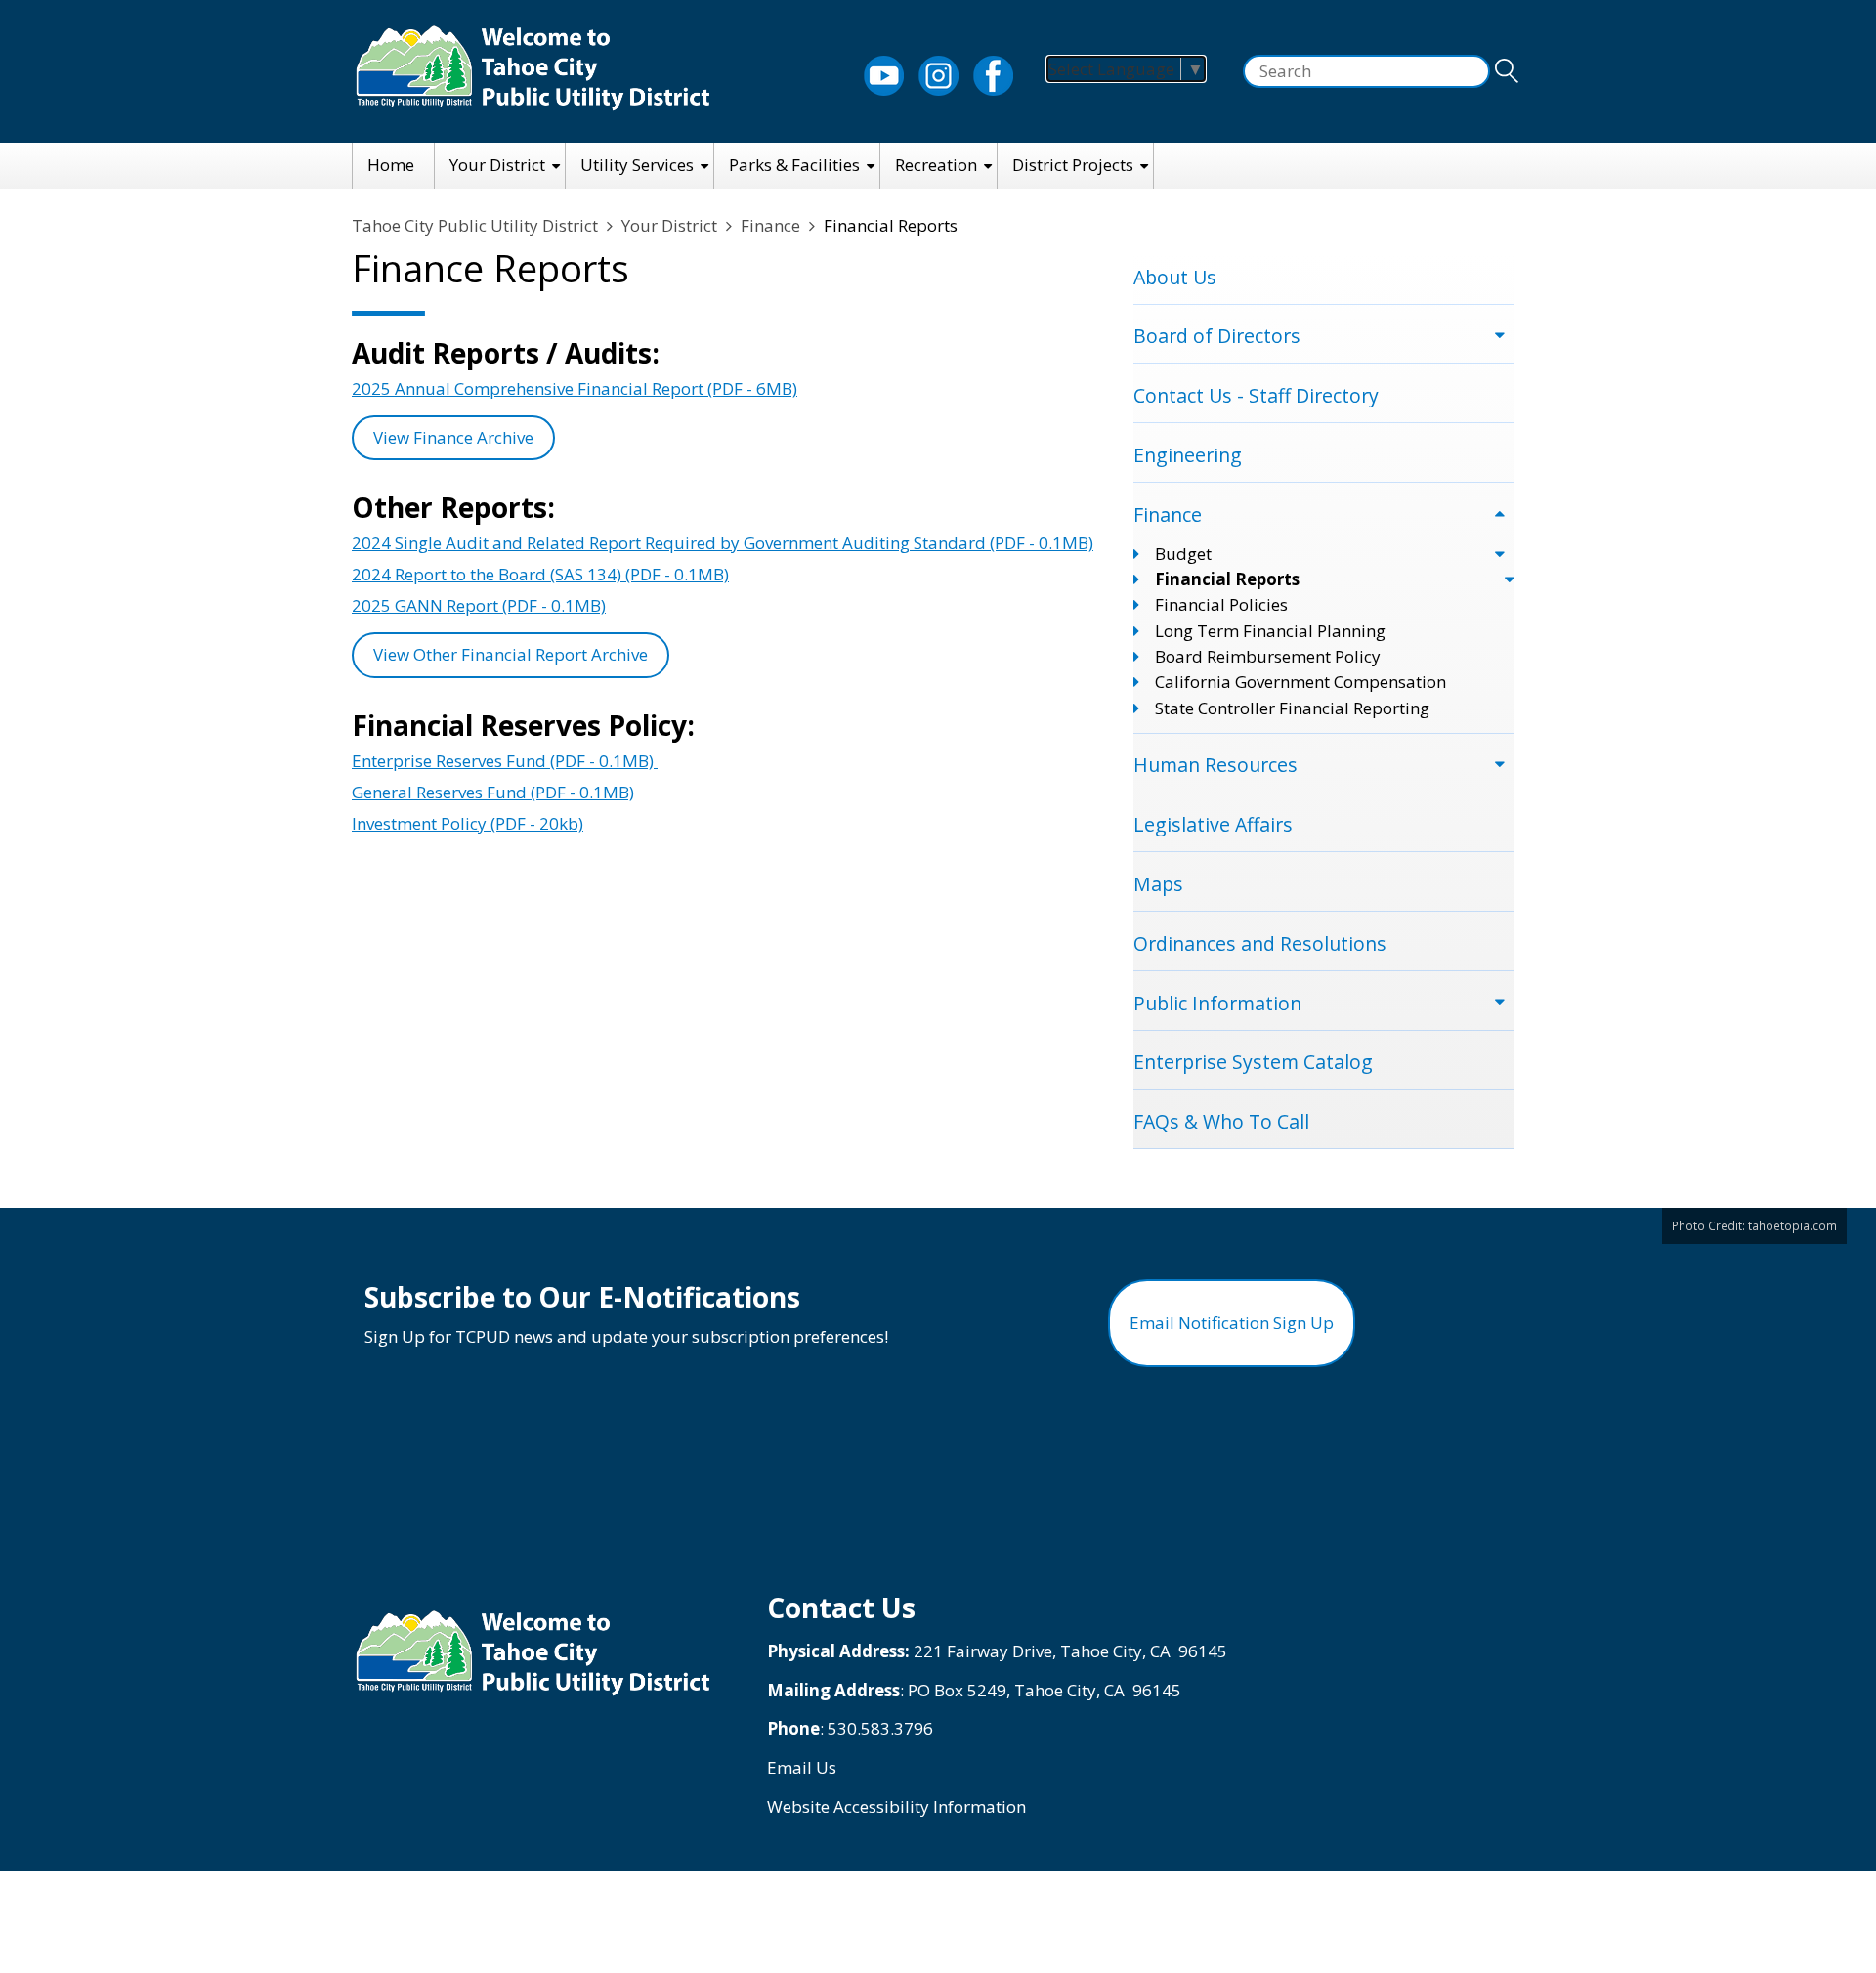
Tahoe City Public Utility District (475, 225)
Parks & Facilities (794, 165)
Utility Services (637, 165)
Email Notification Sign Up (1232, 1323)
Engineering (1188, 455)
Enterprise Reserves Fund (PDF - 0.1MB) (505, 761)
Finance (770, 225)
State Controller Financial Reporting (1292, 708)
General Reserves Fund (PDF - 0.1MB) (493, 792)
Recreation (936, 165)
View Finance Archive (453, 437)
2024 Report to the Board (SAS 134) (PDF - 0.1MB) (540, 574)
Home (391, 165)
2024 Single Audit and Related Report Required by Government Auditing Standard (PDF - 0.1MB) (723, 543)
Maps (1158, 884)
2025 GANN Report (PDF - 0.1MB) (479, 605)
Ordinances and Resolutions (1260, 944)
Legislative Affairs (1213, 824)
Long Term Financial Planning (1270, 631)
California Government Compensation (1300, 682)
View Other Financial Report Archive (511, 654)
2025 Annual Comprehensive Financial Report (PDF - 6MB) (575, 388)
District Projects (1073, 165)
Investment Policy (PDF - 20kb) (468, 823)
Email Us (802, 1767)
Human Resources (1215, 765)
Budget (1183, 554)
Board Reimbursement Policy (1268, 656)
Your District (497, 165)
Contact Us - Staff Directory (1256, 395)
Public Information (1217, 1003)
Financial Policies (1221, 604)
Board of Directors (1217, 336)
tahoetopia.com (1792, 1225)
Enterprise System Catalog (1253, 1062)
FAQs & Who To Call (1221, 1121)
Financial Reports (1227, 579)
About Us (1175, 277)
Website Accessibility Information (896, 1806)
